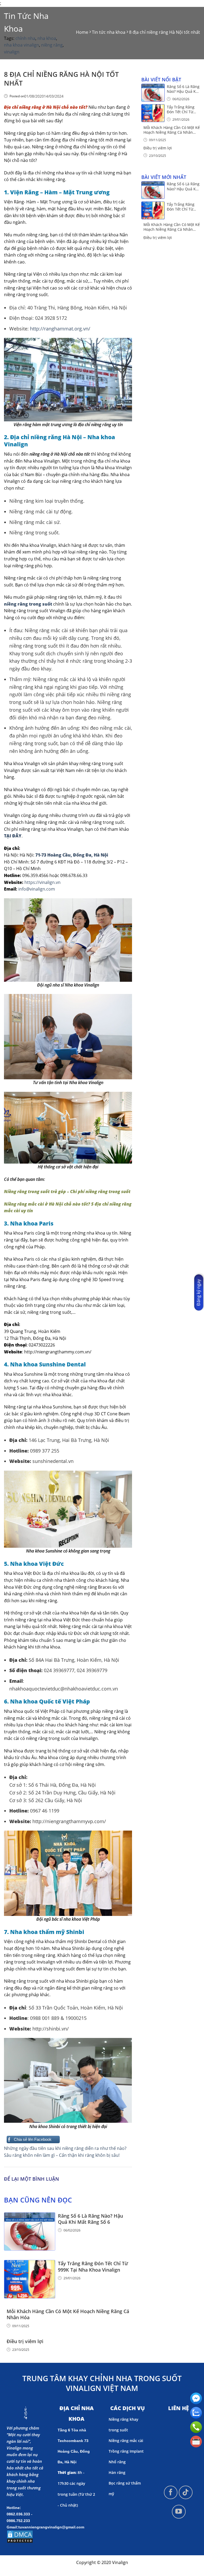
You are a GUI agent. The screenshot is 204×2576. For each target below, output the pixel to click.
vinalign (12, 52)
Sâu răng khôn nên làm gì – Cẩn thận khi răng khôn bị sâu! (62, 2155)
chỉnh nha (25, 38)
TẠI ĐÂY (13, 836)
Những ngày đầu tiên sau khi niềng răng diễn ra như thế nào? (65, 2148)
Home (82, 32)
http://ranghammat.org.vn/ (60, 329)
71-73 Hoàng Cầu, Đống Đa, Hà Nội (71, 855)
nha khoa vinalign (22, 45)
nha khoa (47, 38)
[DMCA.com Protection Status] (20, 2536)
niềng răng (52, 45)
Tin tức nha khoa (26, 22)
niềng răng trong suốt (28, 604)
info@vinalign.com (37, 889)
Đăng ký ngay (198, 1293)
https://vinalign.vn (42, 882)
